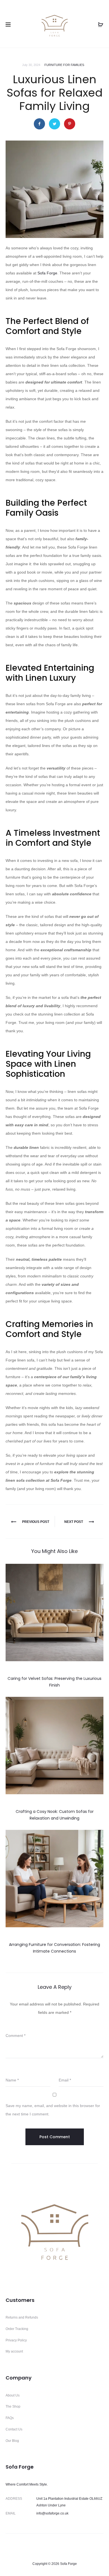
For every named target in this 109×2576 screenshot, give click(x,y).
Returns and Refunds (22, 2317)
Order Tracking (17, 2329)
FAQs (10, 2418)
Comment (16, 2036)
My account (14, 2351)
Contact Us (14, 2429)
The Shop (13, 2407)
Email (65, 2080)
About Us (13, 2395)
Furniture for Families (64, 65)
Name (12, 2080)
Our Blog (12, 2441)
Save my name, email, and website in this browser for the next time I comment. (53, 2110)
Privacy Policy (16, 2340)
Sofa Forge (47, 273)
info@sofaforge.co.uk (52, 2513)
